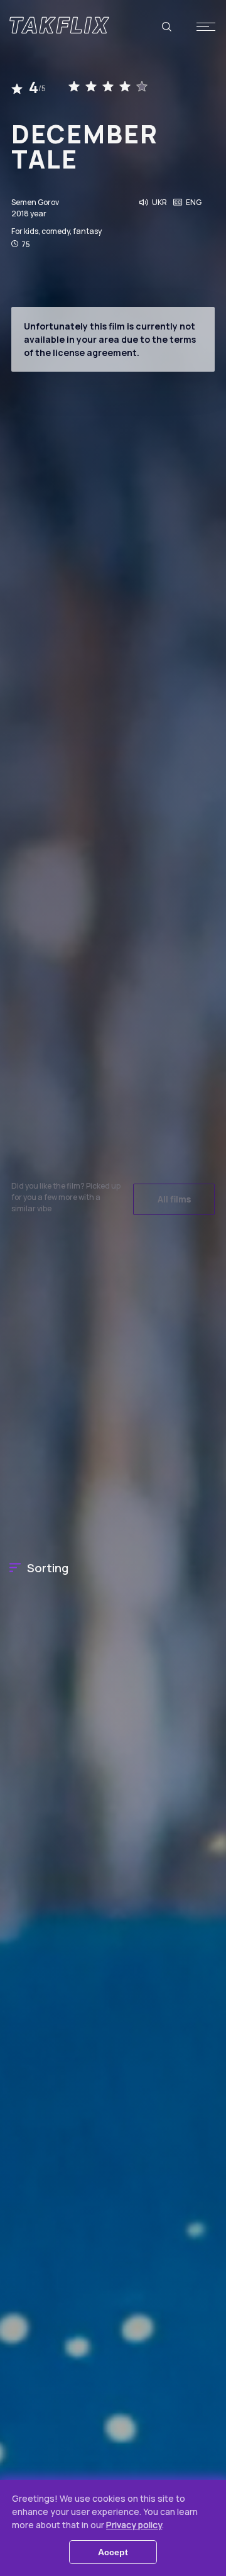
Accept (113, 2552)
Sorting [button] (48, 1568)
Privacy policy (134, 2525)
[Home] (59, 25)
